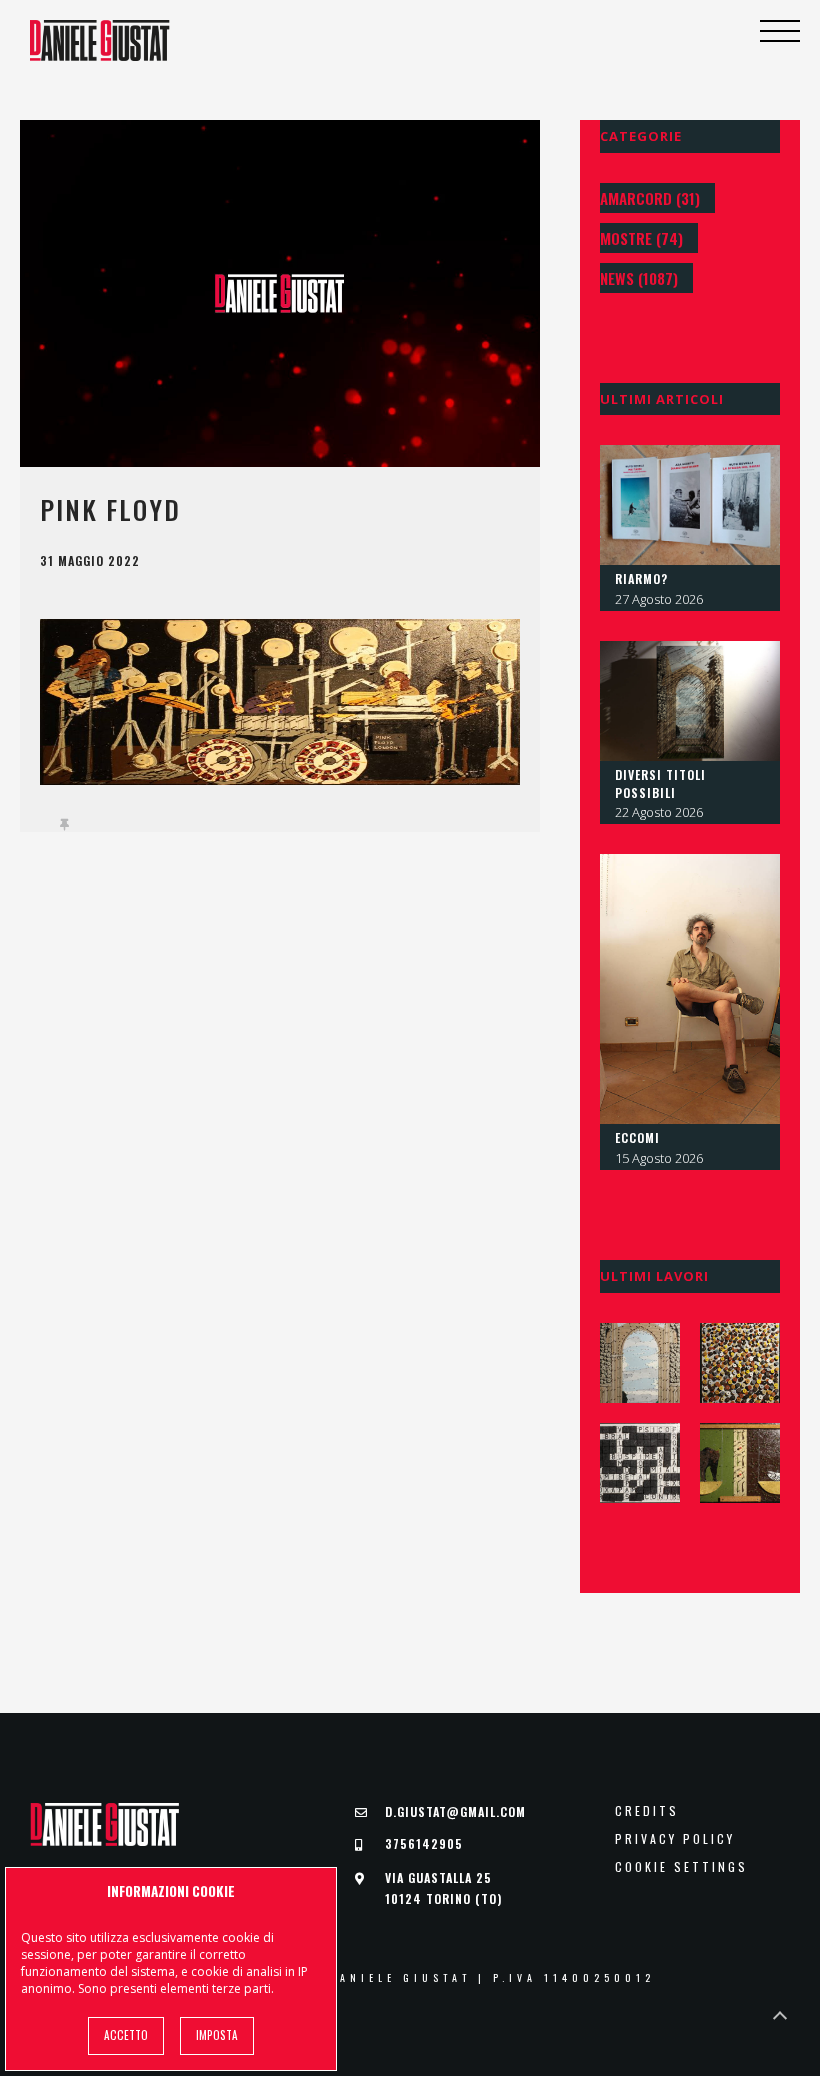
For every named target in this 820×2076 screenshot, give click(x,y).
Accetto (126, 2035)
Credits (647, 1811)
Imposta (217, 2035)
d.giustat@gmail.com (455, 1811)
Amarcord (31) (650, 198)
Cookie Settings (681, 1867)
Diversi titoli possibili (660, 783)
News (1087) (639, 278)
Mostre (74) (641, 238)
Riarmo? (641, 578)
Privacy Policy (675, 1839)
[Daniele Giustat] (100, 40)
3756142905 (424, 1843)
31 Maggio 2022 (90, 561)
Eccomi (637, 1137)
